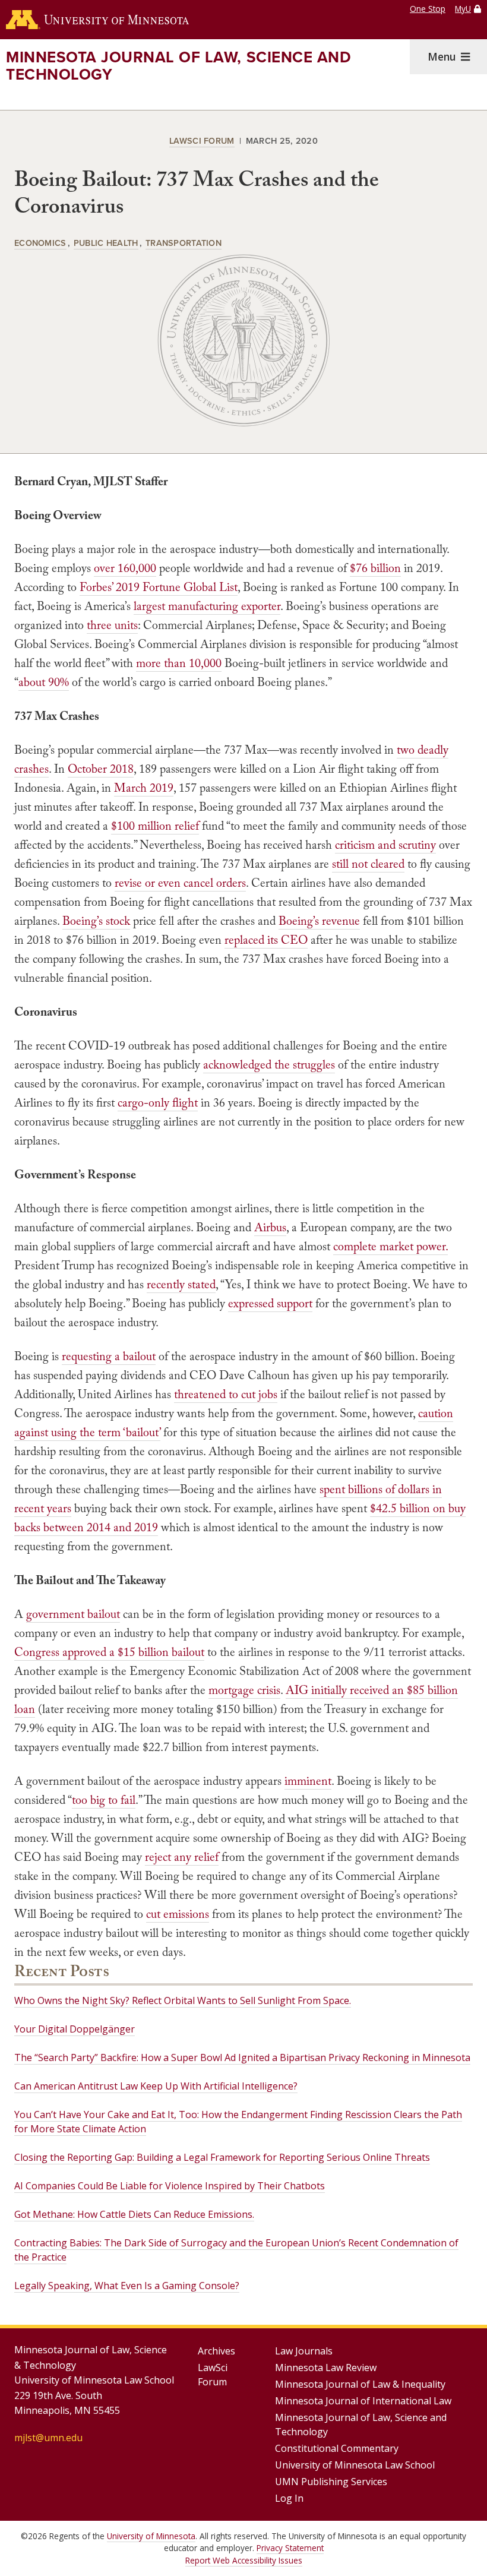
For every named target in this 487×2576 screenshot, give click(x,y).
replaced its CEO (266, 940)
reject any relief (182, 1857)
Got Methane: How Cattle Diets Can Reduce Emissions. (134, 2214)
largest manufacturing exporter (207, 606)
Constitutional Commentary (337, 2448)
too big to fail (104, 1800)
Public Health (106, 243)
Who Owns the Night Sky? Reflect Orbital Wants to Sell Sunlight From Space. (183, 2000)
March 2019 (144, 788)
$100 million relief (155, 826)
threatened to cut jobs (226, 1394)
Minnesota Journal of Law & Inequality (360, 2384)
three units (112, 625)
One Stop (428, 9)
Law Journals (304, 2351)
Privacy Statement (290, 2548)
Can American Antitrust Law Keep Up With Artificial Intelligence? (156, 2086)
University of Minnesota (151, 2536)
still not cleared (368, 864)
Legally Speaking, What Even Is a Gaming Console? (127, 2286)
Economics (40, 243)
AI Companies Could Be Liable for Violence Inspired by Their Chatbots (170, 2186)
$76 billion (375, 568)
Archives (216, 2351)
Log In (289, 2498)
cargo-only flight (158, 1102)
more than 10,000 (179, 663)
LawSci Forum (202, 140)
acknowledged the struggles (269, 1064)
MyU (463, 9)
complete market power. (390, 1246)
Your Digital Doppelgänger (75, 2029)
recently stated (181, 1284)
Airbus (270, 1227)
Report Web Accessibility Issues (244, 2560)
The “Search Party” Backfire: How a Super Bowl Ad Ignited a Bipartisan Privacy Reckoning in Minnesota (242, 2057)
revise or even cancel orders (180, 883)
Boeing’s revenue (319, 921)
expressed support (270, 1303)
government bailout (73, 1614)
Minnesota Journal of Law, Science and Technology (178, 66)
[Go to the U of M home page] (97, 20)
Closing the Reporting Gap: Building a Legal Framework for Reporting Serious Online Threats (222, 2157)
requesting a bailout (109, 1356)
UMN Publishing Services (331, 2482)
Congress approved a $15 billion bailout (109, 1652)
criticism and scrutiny (385, 845)
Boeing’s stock (96, 921)
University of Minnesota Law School (355, 2465)
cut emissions (178, 1914)
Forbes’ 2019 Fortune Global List (159, 587)
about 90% (44, 682)
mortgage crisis (244, 1690)
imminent (308, 1781)
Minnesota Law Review (326, 2368)
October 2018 (101, 769)
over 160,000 (125, 568)
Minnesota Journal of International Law (363, 2401)
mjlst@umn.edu (48, 2438)
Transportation (184, 243)
